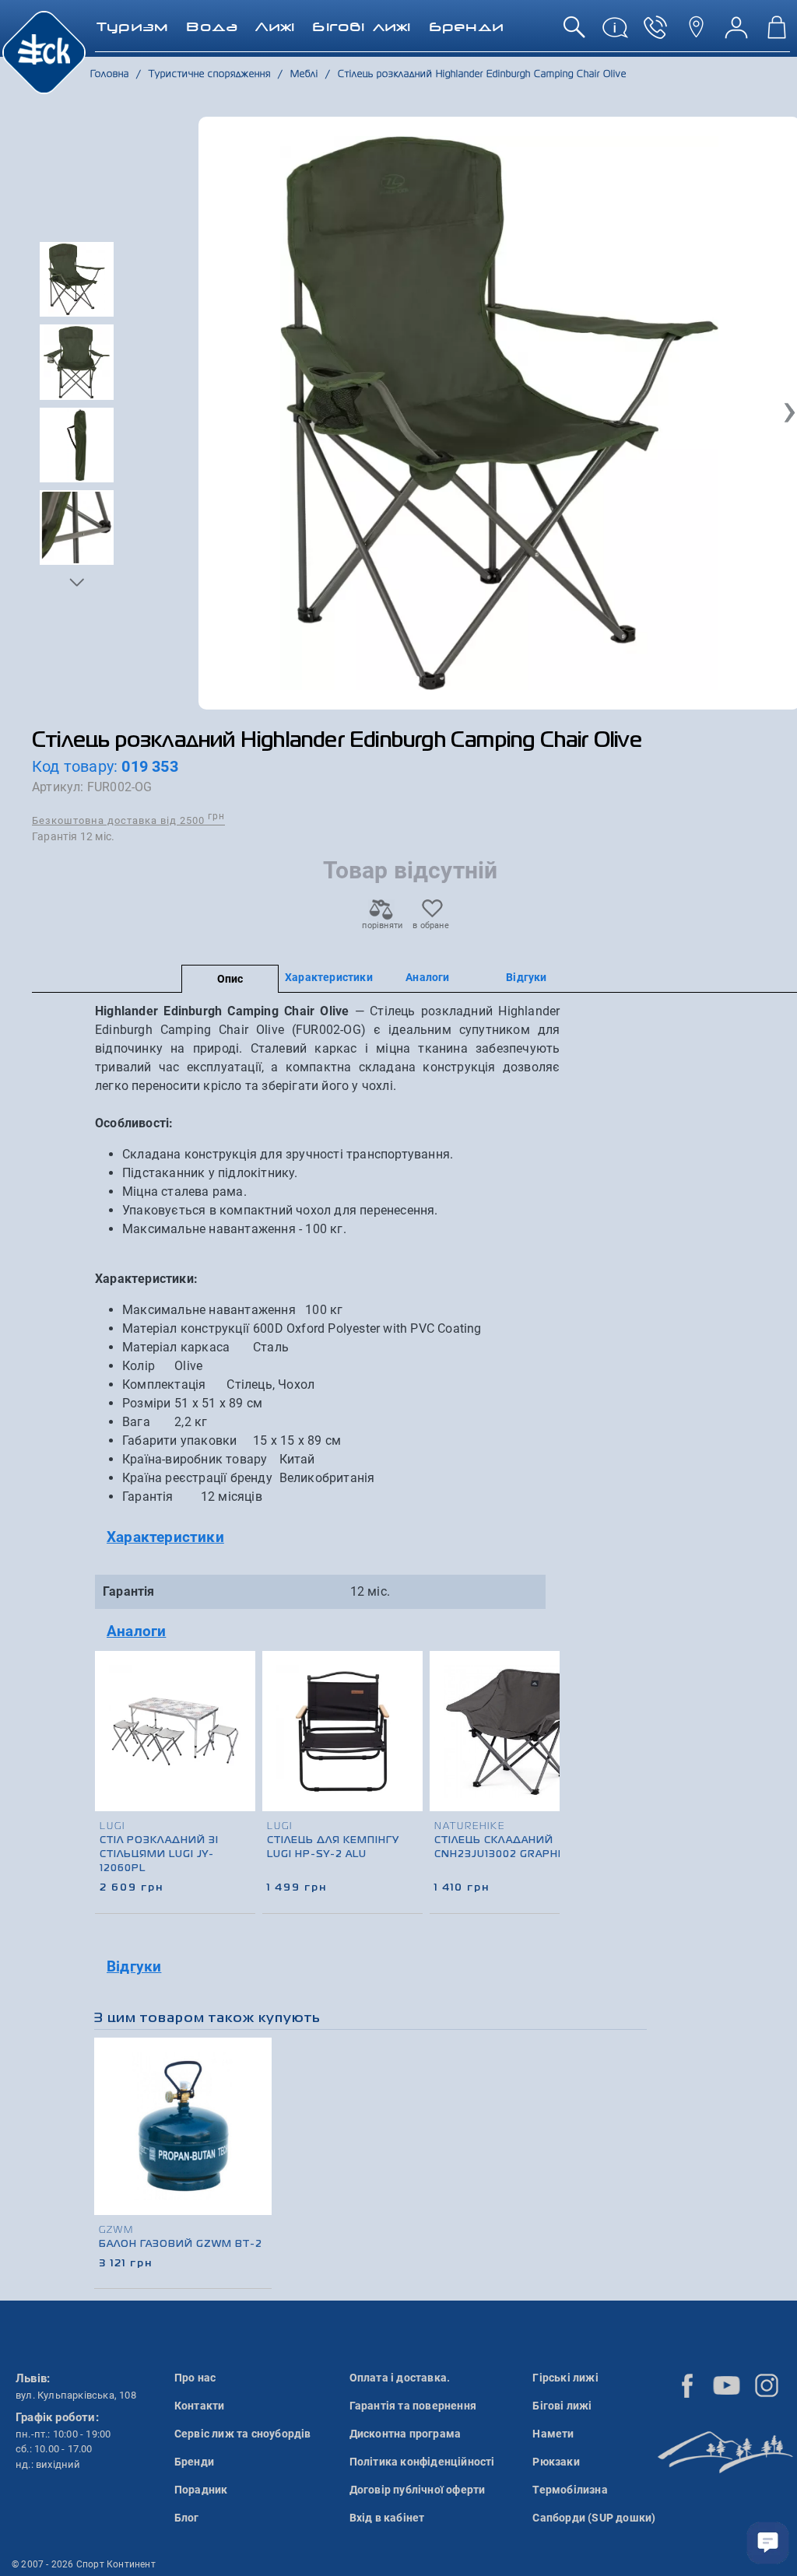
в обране (431, 925)
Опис (230, 979)
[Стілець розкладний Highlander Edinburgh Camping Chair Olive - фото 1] (499, 413)
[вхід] (736, 33)
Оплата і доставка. (400, 2378)
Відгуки (526, 977)
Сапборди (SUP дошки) (594, 2518)
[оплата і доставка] (615, 33)
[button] (77, 582)
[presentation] (542, 1754)
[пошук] (574, 33)
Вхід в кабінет (387, 2518)
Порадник (201, 2490)
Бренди (194, 2462)
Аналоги (427, 977)
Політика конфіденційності (422, 2462)
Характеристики (329, 977)
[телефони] (655, 33)
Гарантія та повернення (413, 2406)
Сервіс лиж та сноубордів (243, 2434)
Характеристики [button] (165, 1537)
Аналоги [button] (136, 1631)
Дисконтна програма (406, 2434)
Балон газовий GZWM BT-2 (181, 2245)
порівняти (381, 925)
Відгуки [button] (134, 1966)
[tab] (327, 1538)
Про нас (195, 2378)
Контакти (200, 2406)
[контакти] (696, 33)
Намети (553, 2434)
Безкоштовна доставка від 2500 (128, 820)
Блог (187, 2518)
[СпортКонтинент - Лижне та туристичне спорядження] (44, 51)
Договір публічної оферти (418, 2490)
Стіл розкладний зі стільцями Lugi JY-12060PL (159, 1855)
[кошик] (777, 33)
